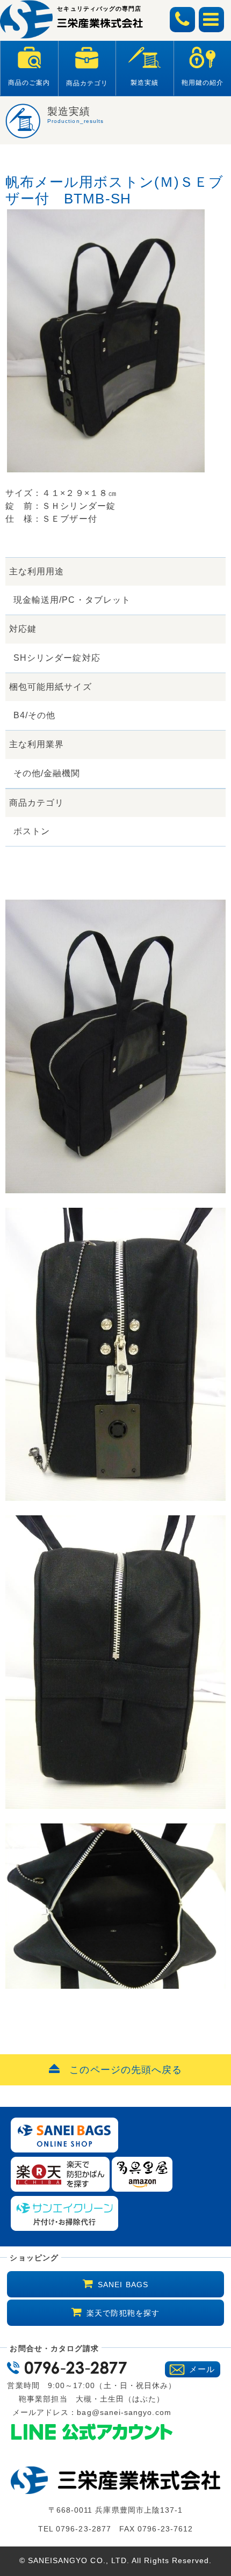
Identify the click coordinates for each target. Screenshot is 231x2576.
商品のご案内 (29, 83)
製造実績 (145, 83)
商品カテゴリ (87, 83)
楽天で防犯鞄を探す (123, 2313)
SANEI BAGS (123, 2285)
